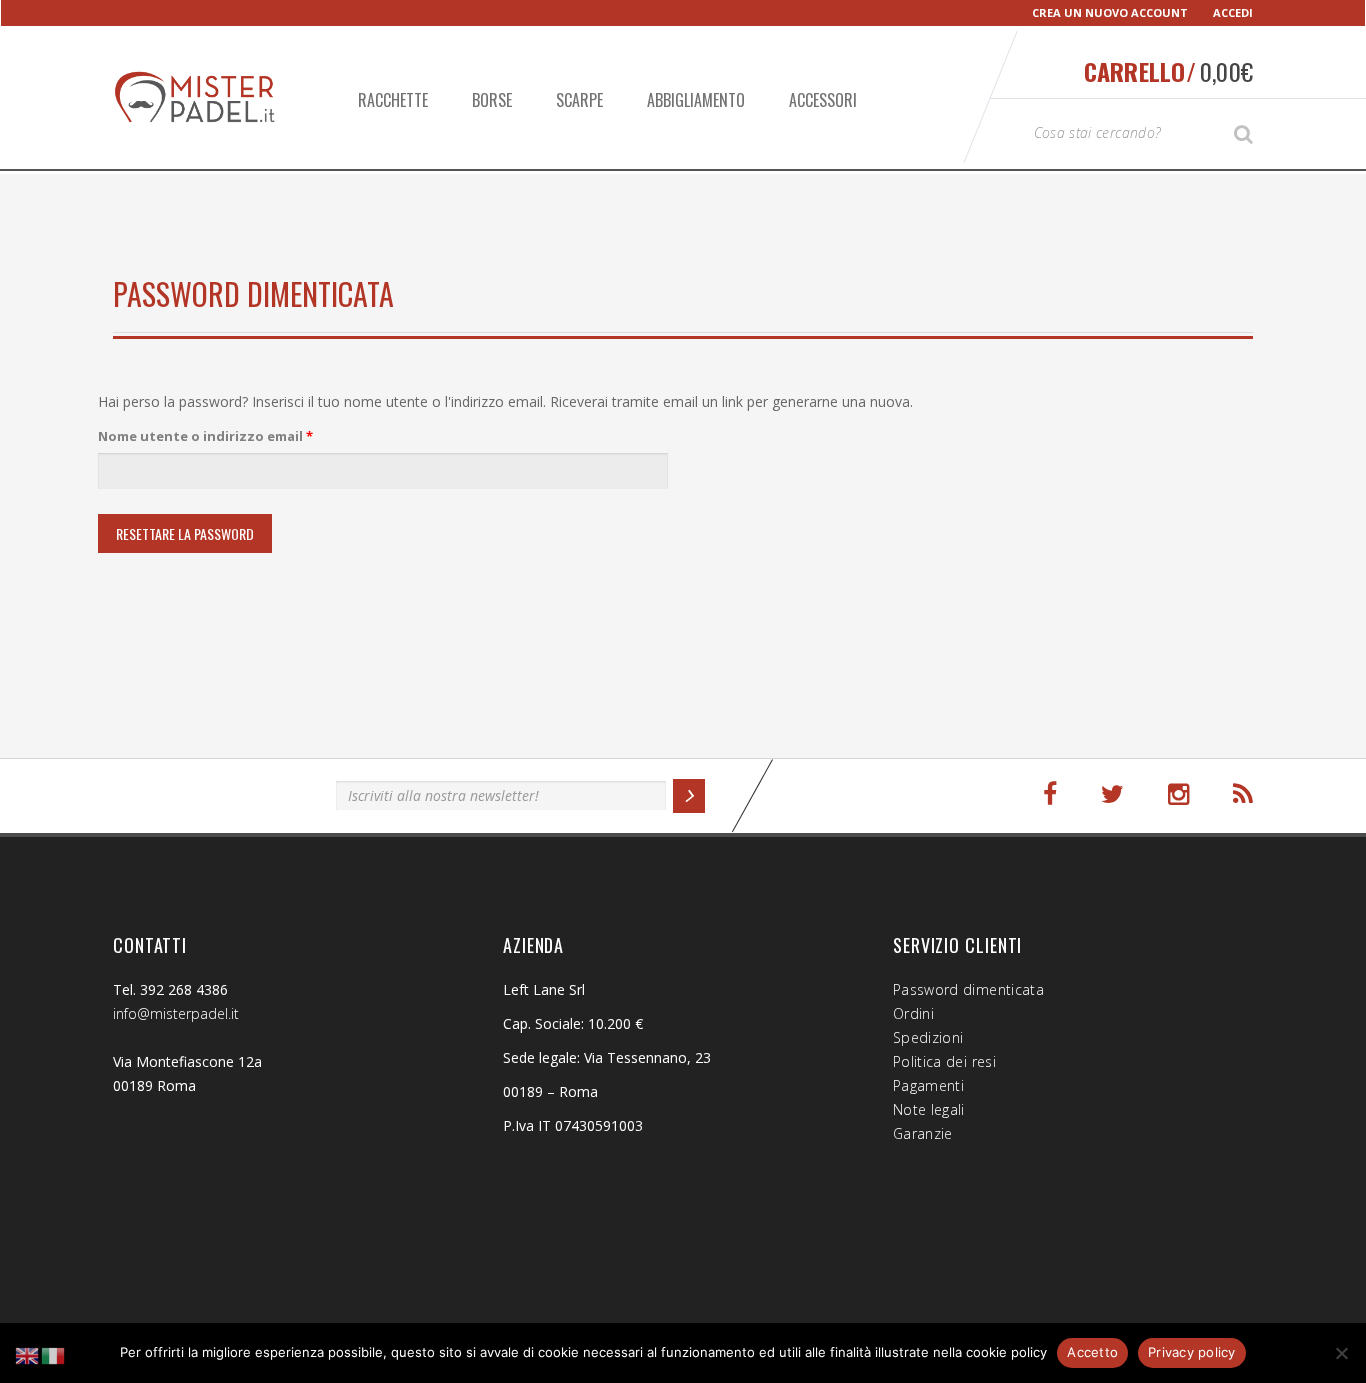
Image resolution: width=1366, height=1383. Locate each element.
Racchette (393, 100)
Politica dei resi (944, 1061)
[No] (1341, 1353)
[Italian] (54, 1354)
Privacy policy (1192, 1352)
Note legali (929, 1109)
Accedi (1233, 12)
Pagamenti (928, 1085)
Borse (492, 100)
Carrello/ (1168, 71)
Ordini (913, 1013)
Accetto (1092, 1352)
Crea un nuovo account (1110, 12)
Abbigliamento (696, 100)
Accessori (823, 100)
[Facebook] (1050, 794)
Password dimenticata (968, 989)
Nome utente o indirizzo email (236, 435)
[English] (28, 1354)
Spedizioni (928, 1037)
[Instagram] (1178, 794)
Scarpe (579, 100)
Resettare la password (185, 533)
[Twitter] (1112, 794)
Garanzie (923, 1133)
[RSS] (1243, 794)
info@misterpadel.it (176, 1013)
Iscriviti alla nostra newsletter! (214, 792)
